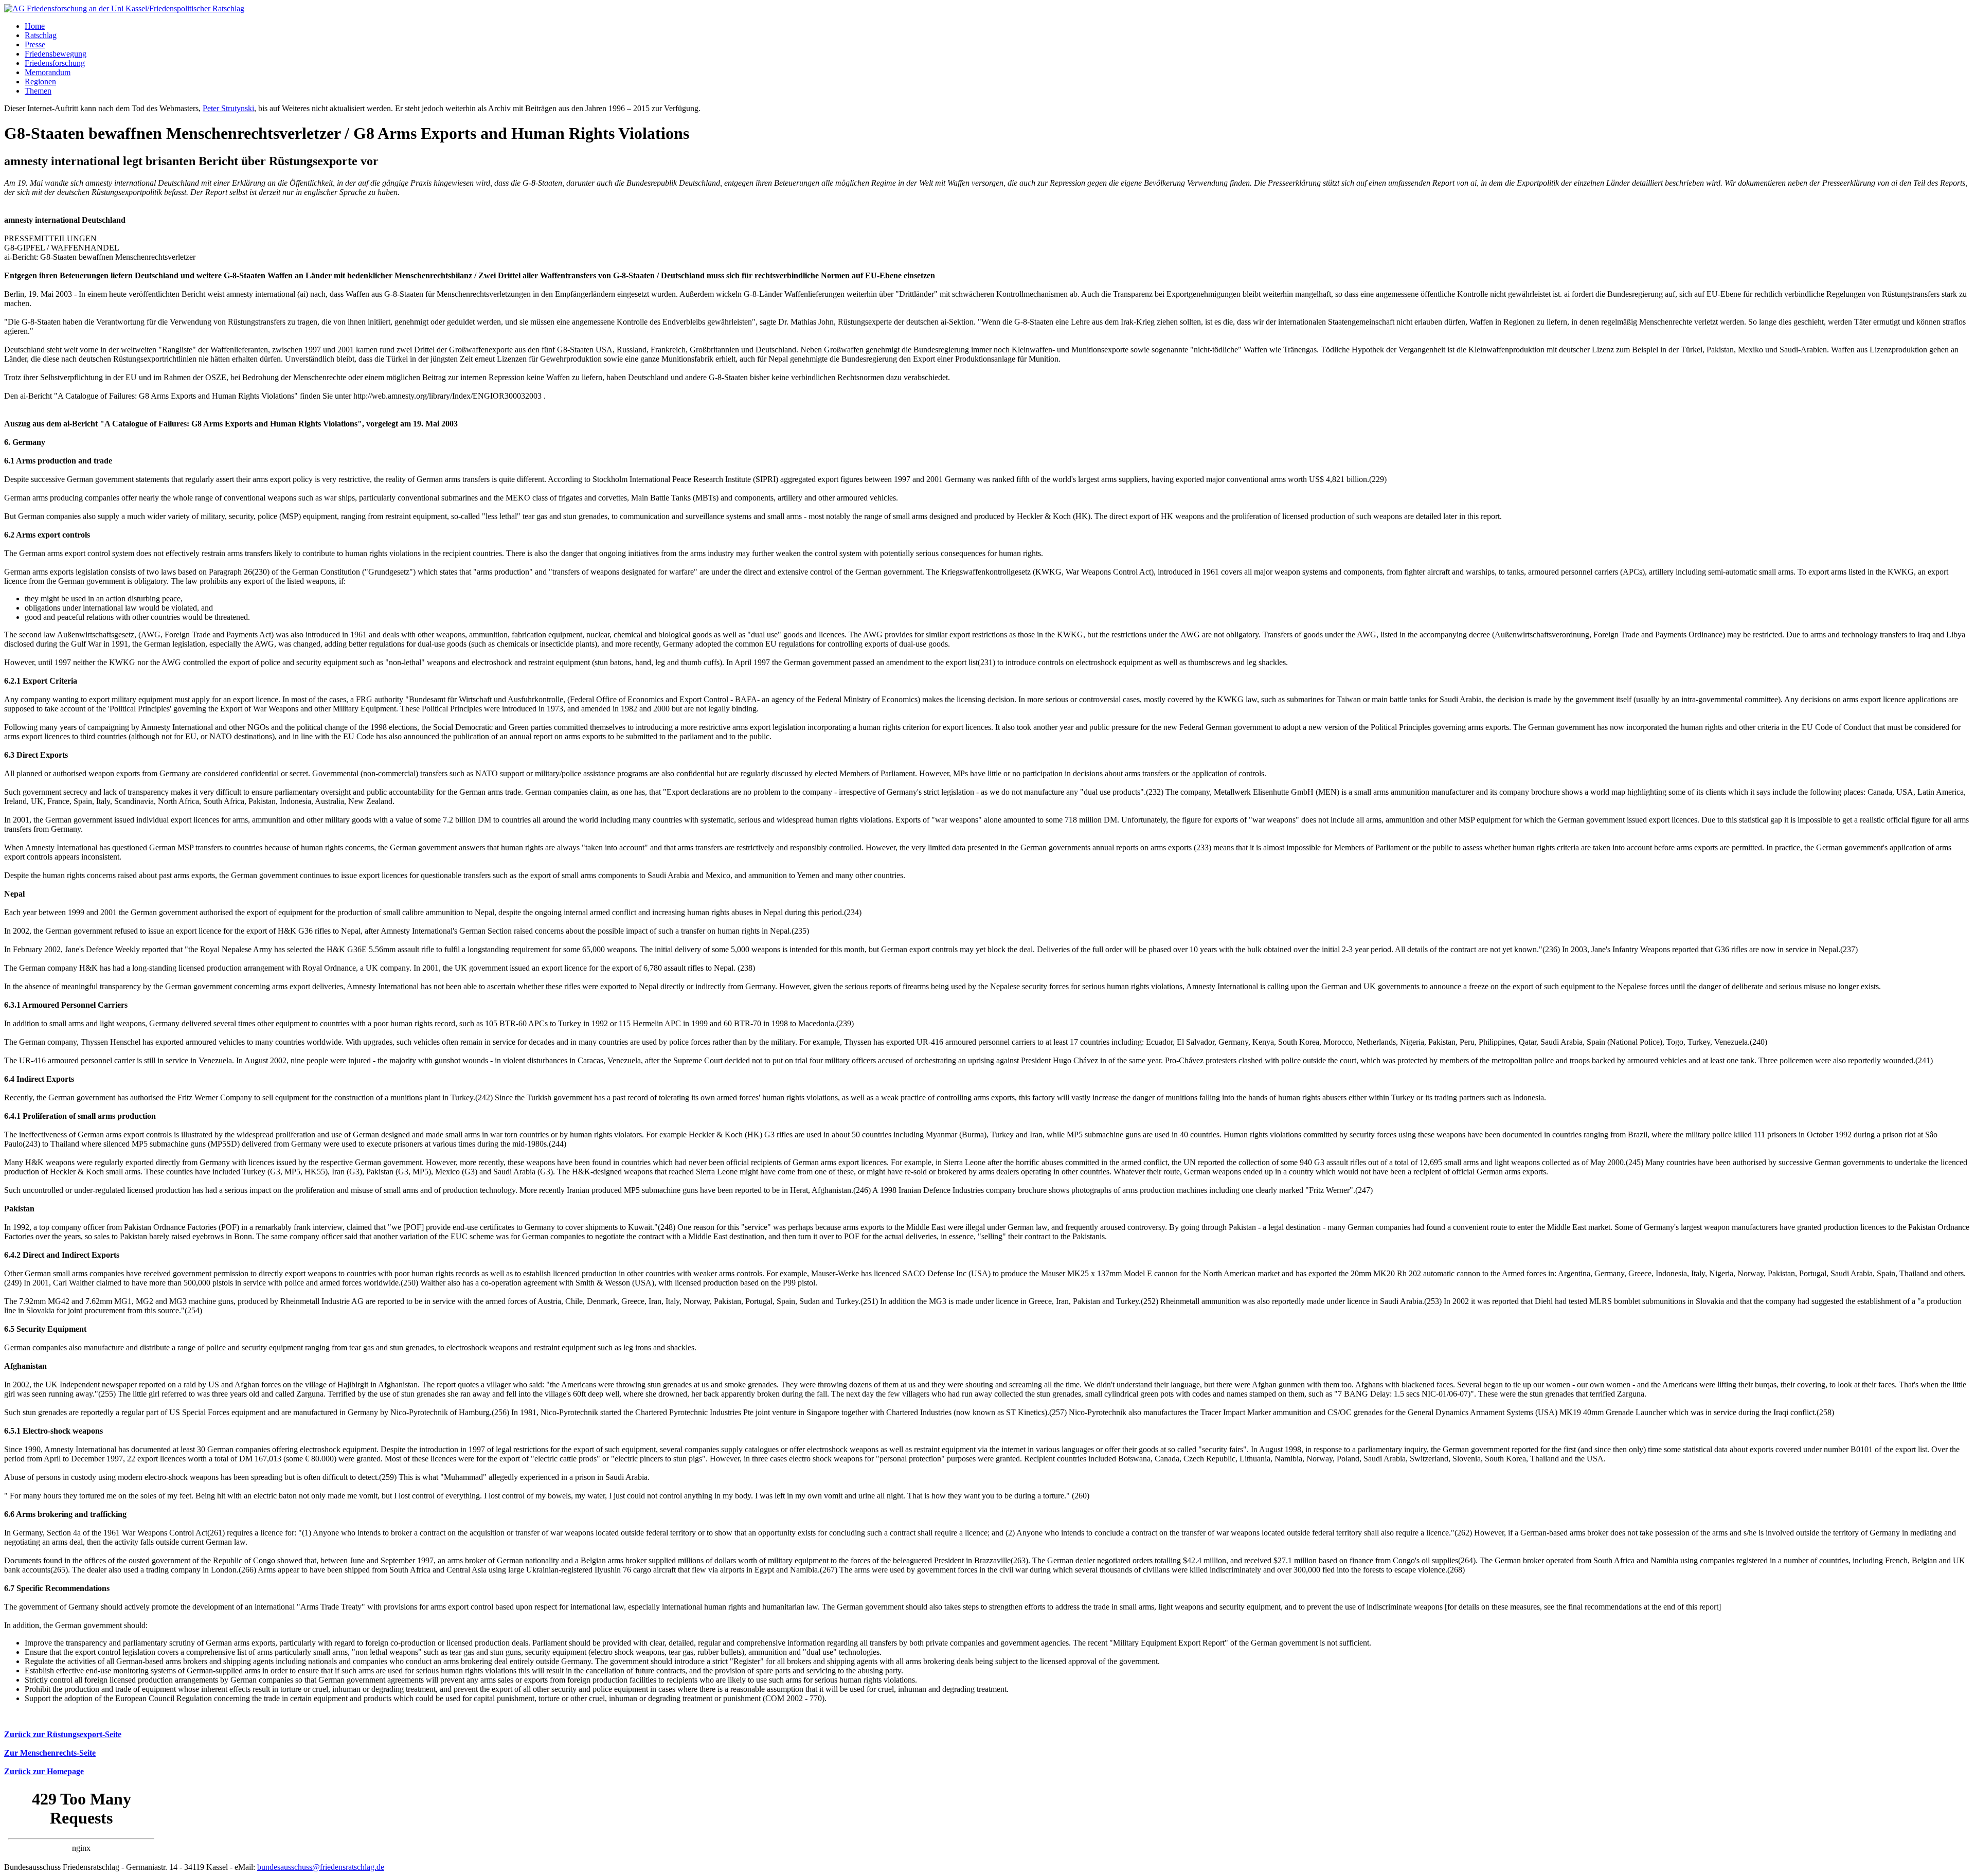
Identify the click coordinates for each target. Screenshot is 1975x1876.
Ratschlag (41, 35)
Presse (35, 44)
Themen (38, 91)
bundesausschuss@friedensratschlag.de (321, 1867)
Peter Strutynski (228, 108)
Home (35, 26)
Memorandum (48, 72)
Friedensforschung (55, 63)
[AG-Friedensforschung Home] (124, 8)
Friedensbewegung (56, 54)
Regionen (40, 82)
